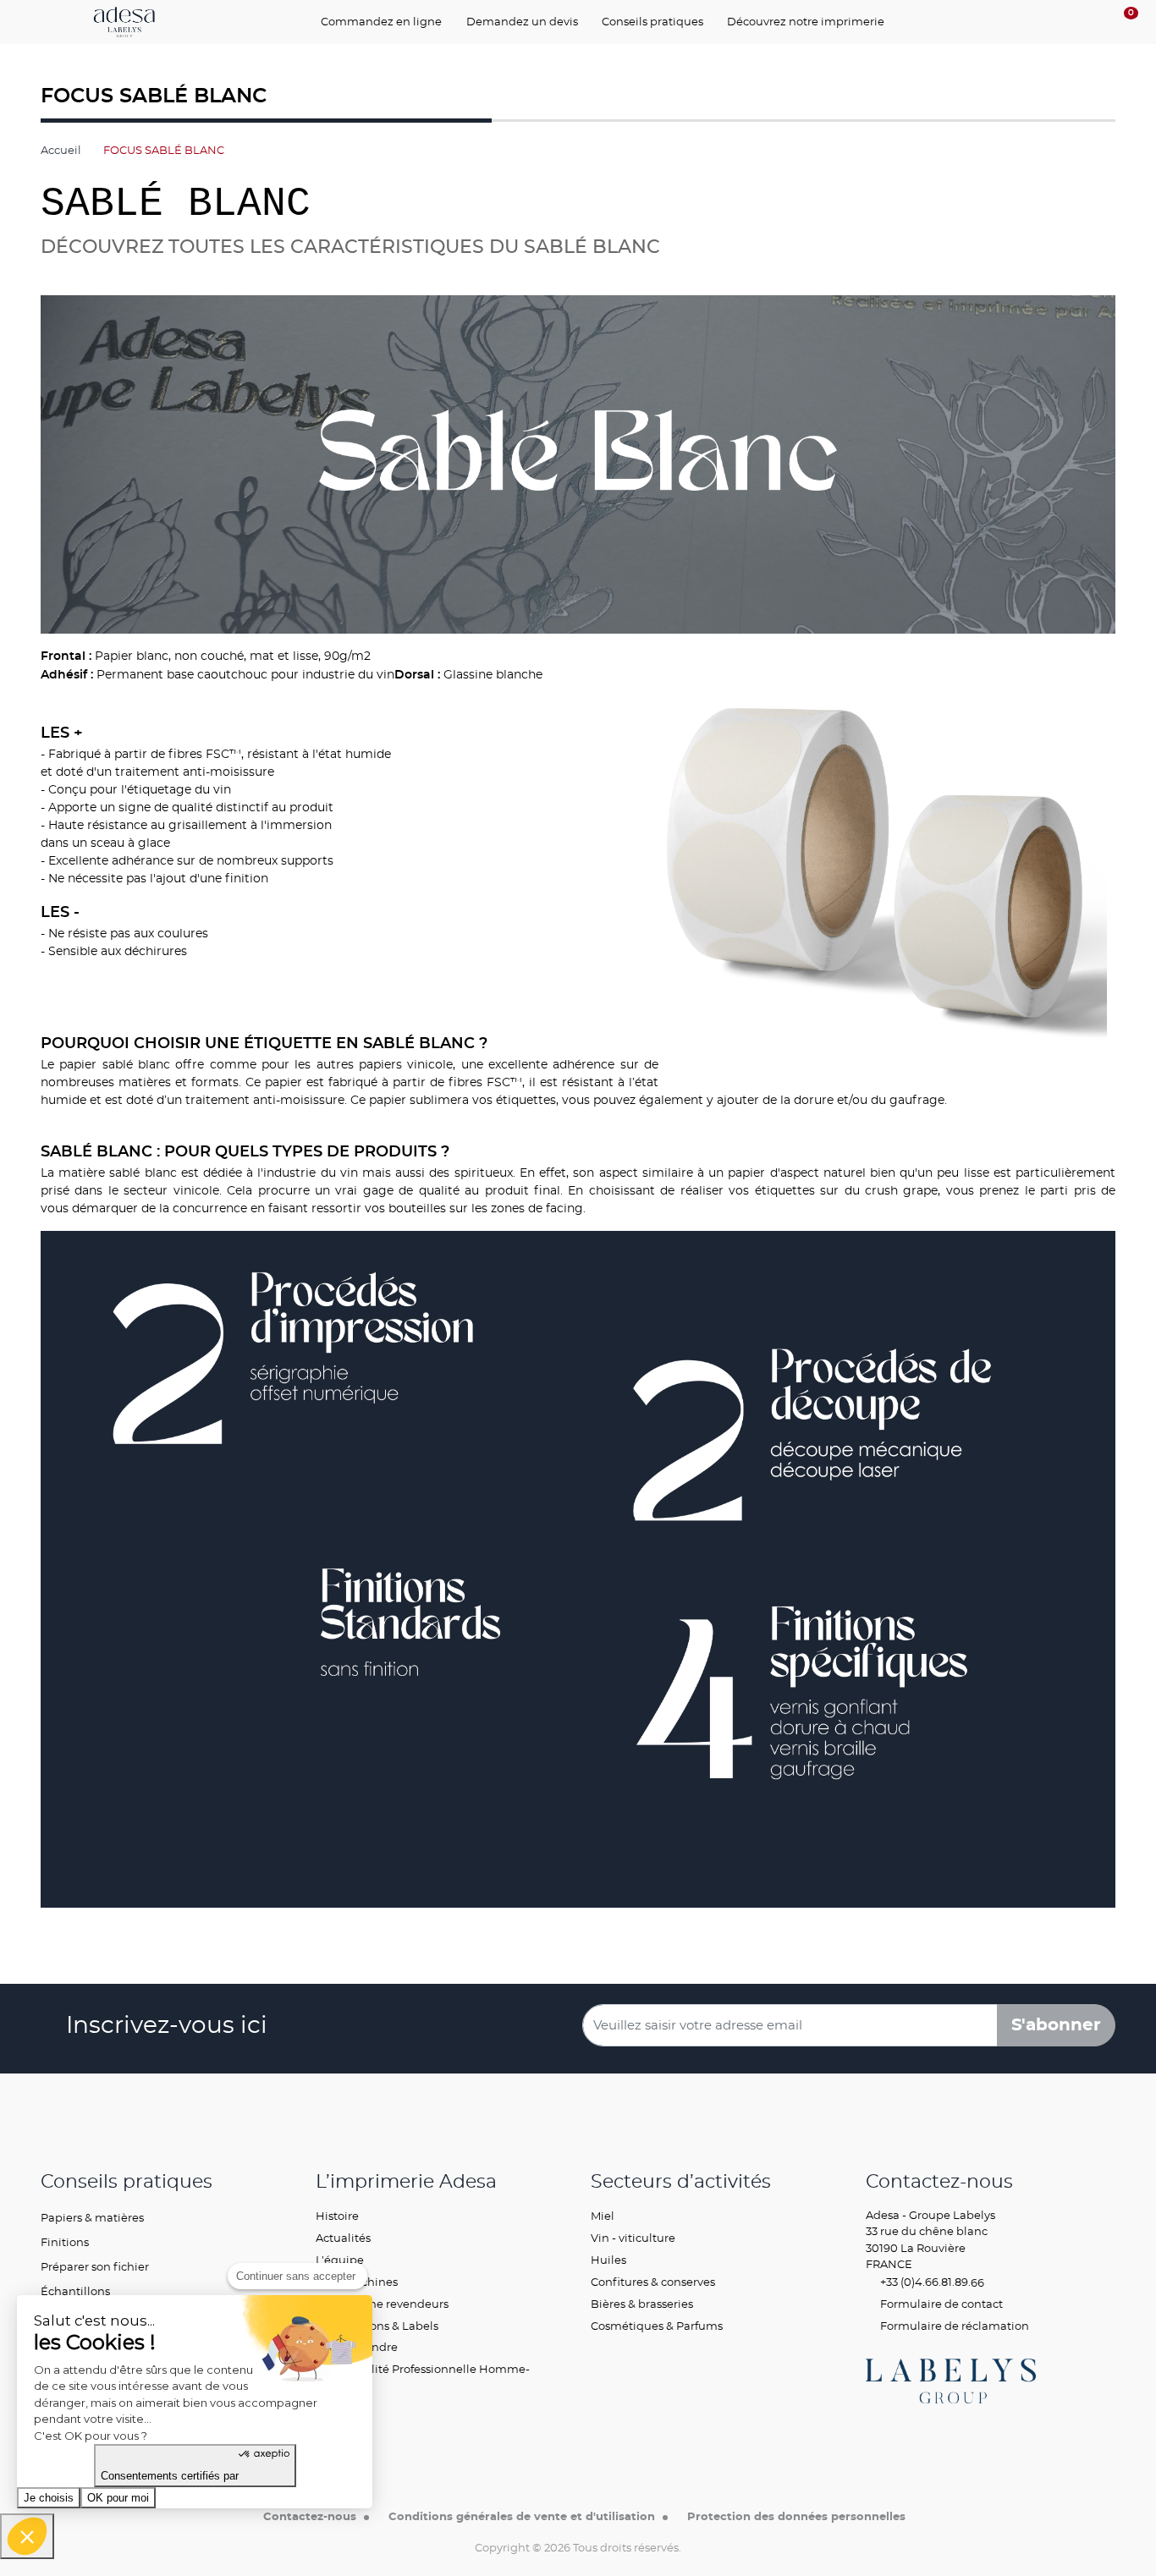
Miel (603, 2216)
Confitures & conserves (653, 2282)
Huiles (608, 2260)
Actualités (343, 2238)
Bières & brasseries (642, 2304)
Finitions (65, 2242)
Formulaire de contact (940, 2304)
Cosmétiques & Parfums (657, 2326)
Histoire (337, 2216)
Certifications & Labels (377, 2326)
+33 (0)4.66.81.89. (924, 2282)
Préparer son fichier (95, 2266)
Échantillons (75, 2291)
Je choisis (49, 2498)
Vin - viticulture (633, 2238)
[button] (27, 2536)
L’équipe (340, 2260)
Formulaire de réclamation (953, 2326)
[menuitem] (386, 22)
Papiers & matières (92, 2217)
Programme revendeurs (382, 2304)
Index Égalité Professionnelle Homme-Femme (423, 2377)
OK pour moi (118, 2498)
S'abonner (1056, 2025)
